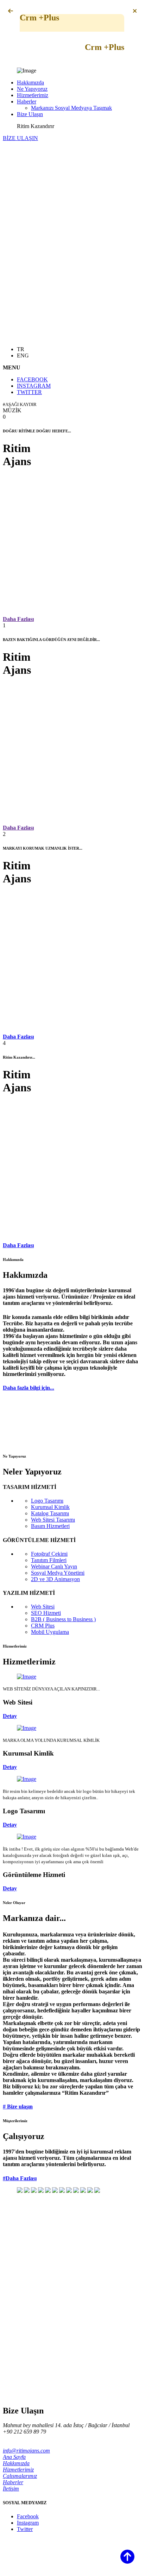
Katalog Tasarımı (50, 1513)
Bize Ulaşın (30, 114)
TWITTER (29, 392)
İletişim (11, 2489)
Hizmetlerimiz (33, 95)
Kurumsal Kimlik (50, 1507)
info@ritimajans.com (26, 2451)
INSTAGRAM (34, 386)
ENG (23, 356)
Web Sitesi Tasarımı (53, 1520)
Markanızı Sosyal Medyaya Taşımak (71, 108)
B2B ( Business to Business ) (63, 1619)
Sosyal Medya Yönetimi (58, 1573)
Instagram (28, 2523)
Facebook (28, 2516)
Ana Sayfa (14, 2457)
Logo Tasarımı (47, 1501)
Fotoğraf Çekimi (49, 1554)
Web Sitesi (43, 1607)
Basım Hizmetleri (50, 1526)
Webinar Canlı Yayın (54, 1566)
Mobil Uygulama (50, 1632)
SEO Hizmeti (46, 1613)
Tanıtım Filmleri (49, 1560)
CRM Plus (43, 1626)
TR (21, 349)
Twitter (25, 2529)
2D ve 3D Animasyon (55, 1579)
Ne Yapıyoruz (32, 89)
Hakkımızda (30, 83)
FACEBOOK (32, 379)
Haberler (27, 101)
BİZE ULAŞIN (20, 138)
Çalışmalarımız (20, 2476)
